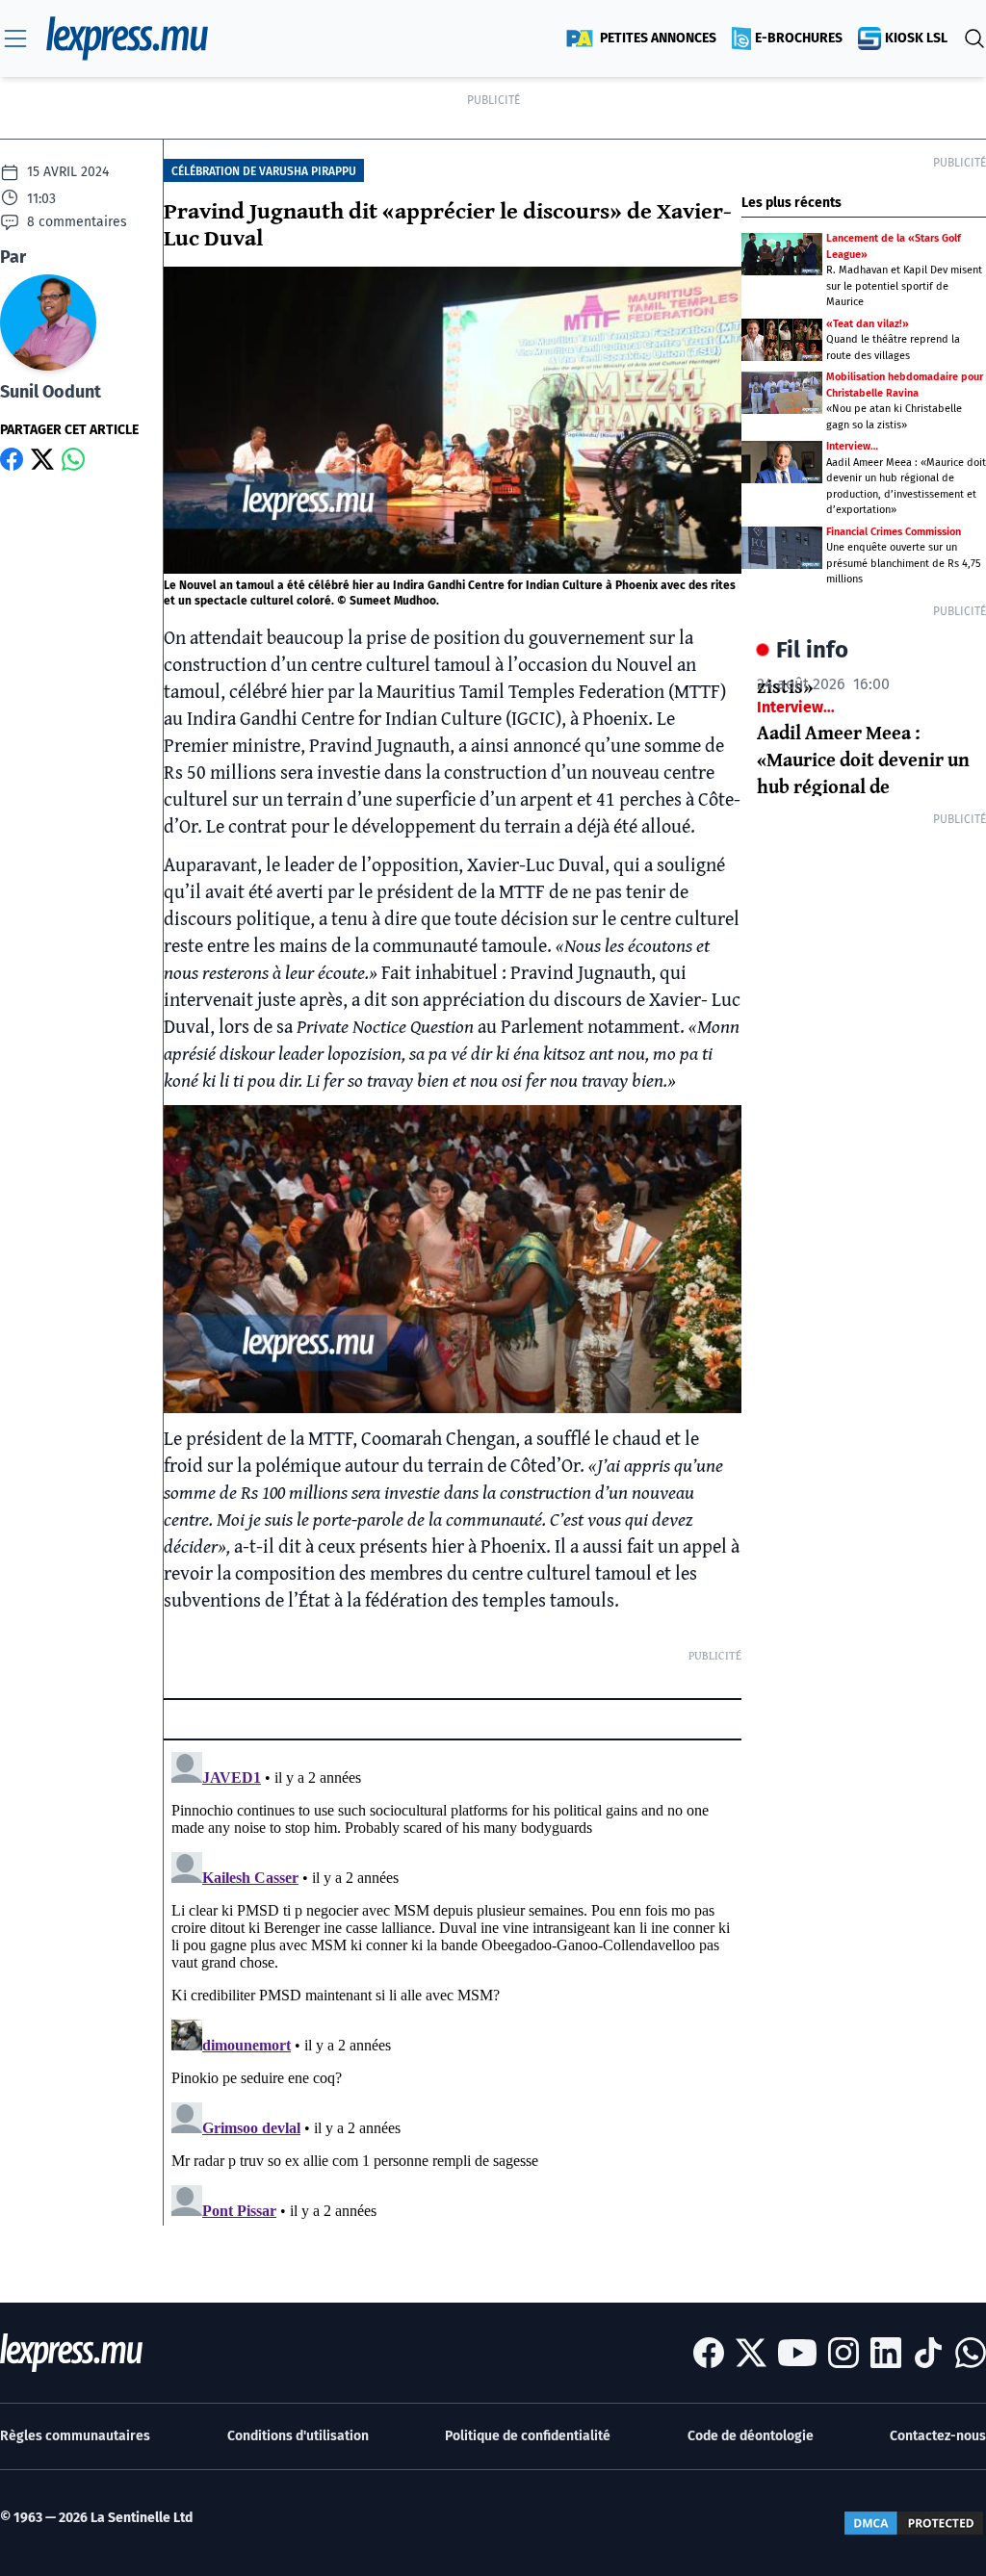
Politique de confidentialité (528, 2436)
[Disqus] (453, 1985)
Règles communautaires (75, 2436)
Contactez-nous (938, 2436)
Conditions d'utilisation (298, 2436)
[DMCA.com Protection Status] (914, 2523)
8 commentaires (77, 222)
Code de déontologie (751, 2436)
